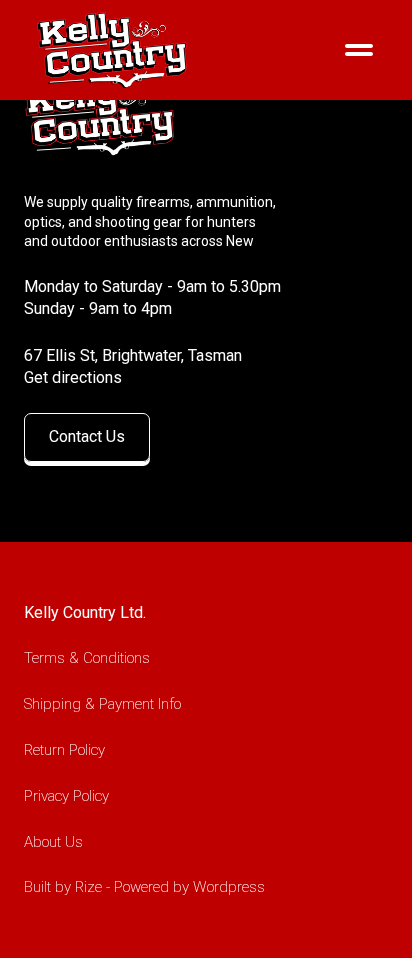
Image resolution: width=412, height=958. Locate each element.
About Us (53, 842)
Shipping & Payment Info (102, 704)
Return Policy (64, 750)
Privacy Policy (66, 796)
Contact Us (87, 436)
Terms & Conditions (87, 658)
